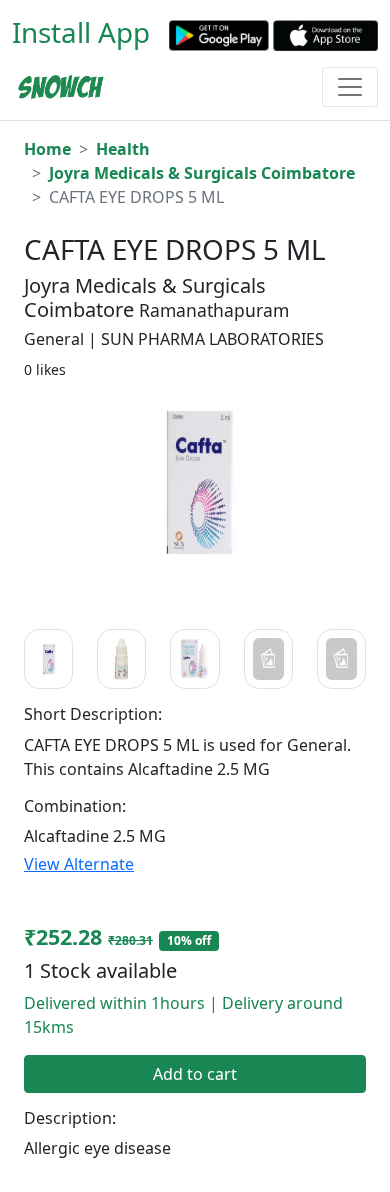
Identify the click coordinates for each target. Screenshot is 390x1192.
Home (47, 149)
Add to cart (195, 1074)
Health (123, 149)
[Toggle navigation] (350, 87)
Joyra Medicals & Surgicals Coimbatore (202, 173)
